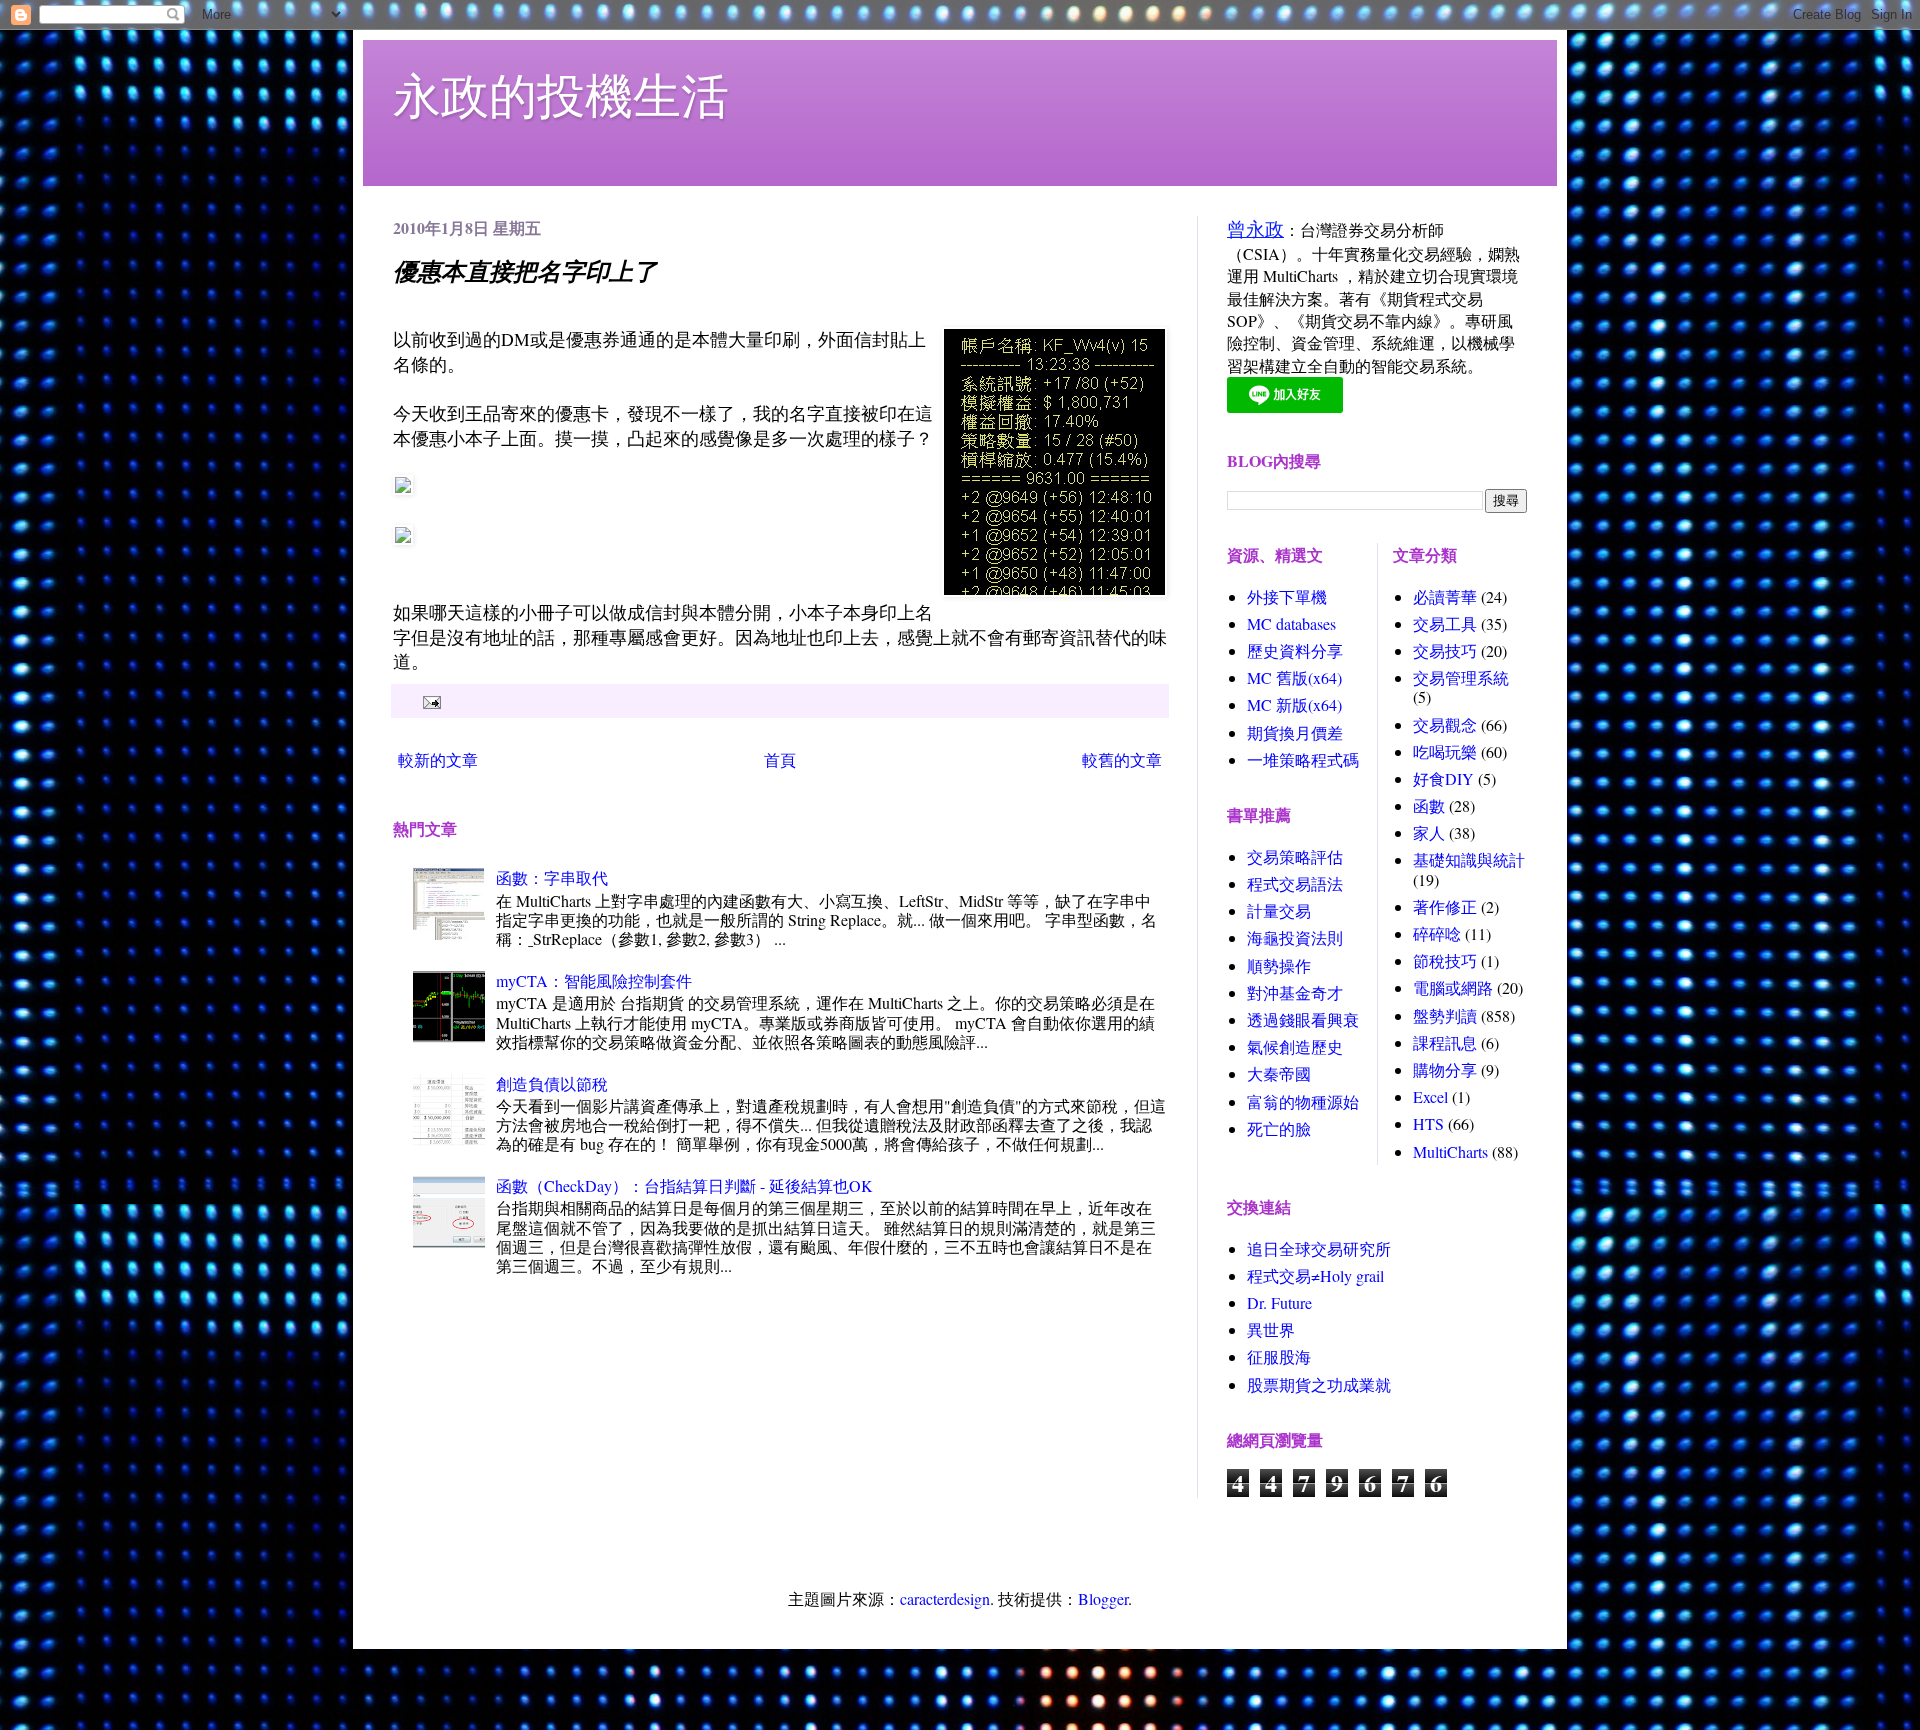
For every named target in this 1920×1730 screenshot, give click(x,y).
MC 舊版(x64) (1294, 677)
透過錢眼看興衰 (1303, 1019)
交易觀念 (1445, 724)
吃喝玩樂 (1445, 751)
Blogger (1103, 1598)
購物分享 (1445, 1069)
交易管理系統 (1461, 677)
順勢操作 (1279, 965)
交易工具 (1445, 623)
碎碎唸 (1437, 933)
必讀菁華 (1445, 596)
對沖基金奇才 (1295, 992)
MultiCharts (1450, 1151)
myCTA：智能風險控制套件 (594, 980)
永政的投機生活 (561, 94)
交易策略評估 (1295, 856)
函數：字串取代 (552, 877)
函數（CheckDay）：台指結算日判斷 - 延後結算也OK (684, 1185)
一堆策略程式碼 (1303, 759)
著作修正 (1445, 906)
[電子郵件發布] (429, 700)
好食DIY (1443, 778)
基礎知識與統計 (1469, 859)
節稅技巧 (1445, 960)
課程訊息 (1445, 1042)
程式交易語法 (1295, 883)
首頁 (780, 759)
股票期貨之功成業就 (1319, 1384)
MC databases (1291, 623)
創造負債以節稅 (552, 1083)
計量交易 (1279, 910)
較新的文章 (438, 759)
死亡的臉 (1279, 1128)
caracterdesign (945, 1598)
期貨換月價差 (1295, 732)
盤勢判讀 (1445, 1015)
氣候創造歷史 (1295, 1046)
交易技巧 (1445, 650)
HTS (1428, 1123)
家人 (1429, 832)
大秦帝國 (1279, 1073)
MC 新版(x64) (1294, 704)
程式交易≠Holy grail (1315, 1275)
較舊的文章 (1122, 759)
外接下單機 (1287, 596)
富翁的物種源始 (1303, 1101)
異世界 (1271, 1329)
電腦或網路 (1453, 987)
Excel (1430, 1096)
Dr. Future (1279, 1302)
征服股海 (1279, 1356)
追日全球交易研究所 (1319, 1248)
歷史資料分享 (1295, 650)
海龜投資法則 (1295, 937)
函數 (1429, 805)
